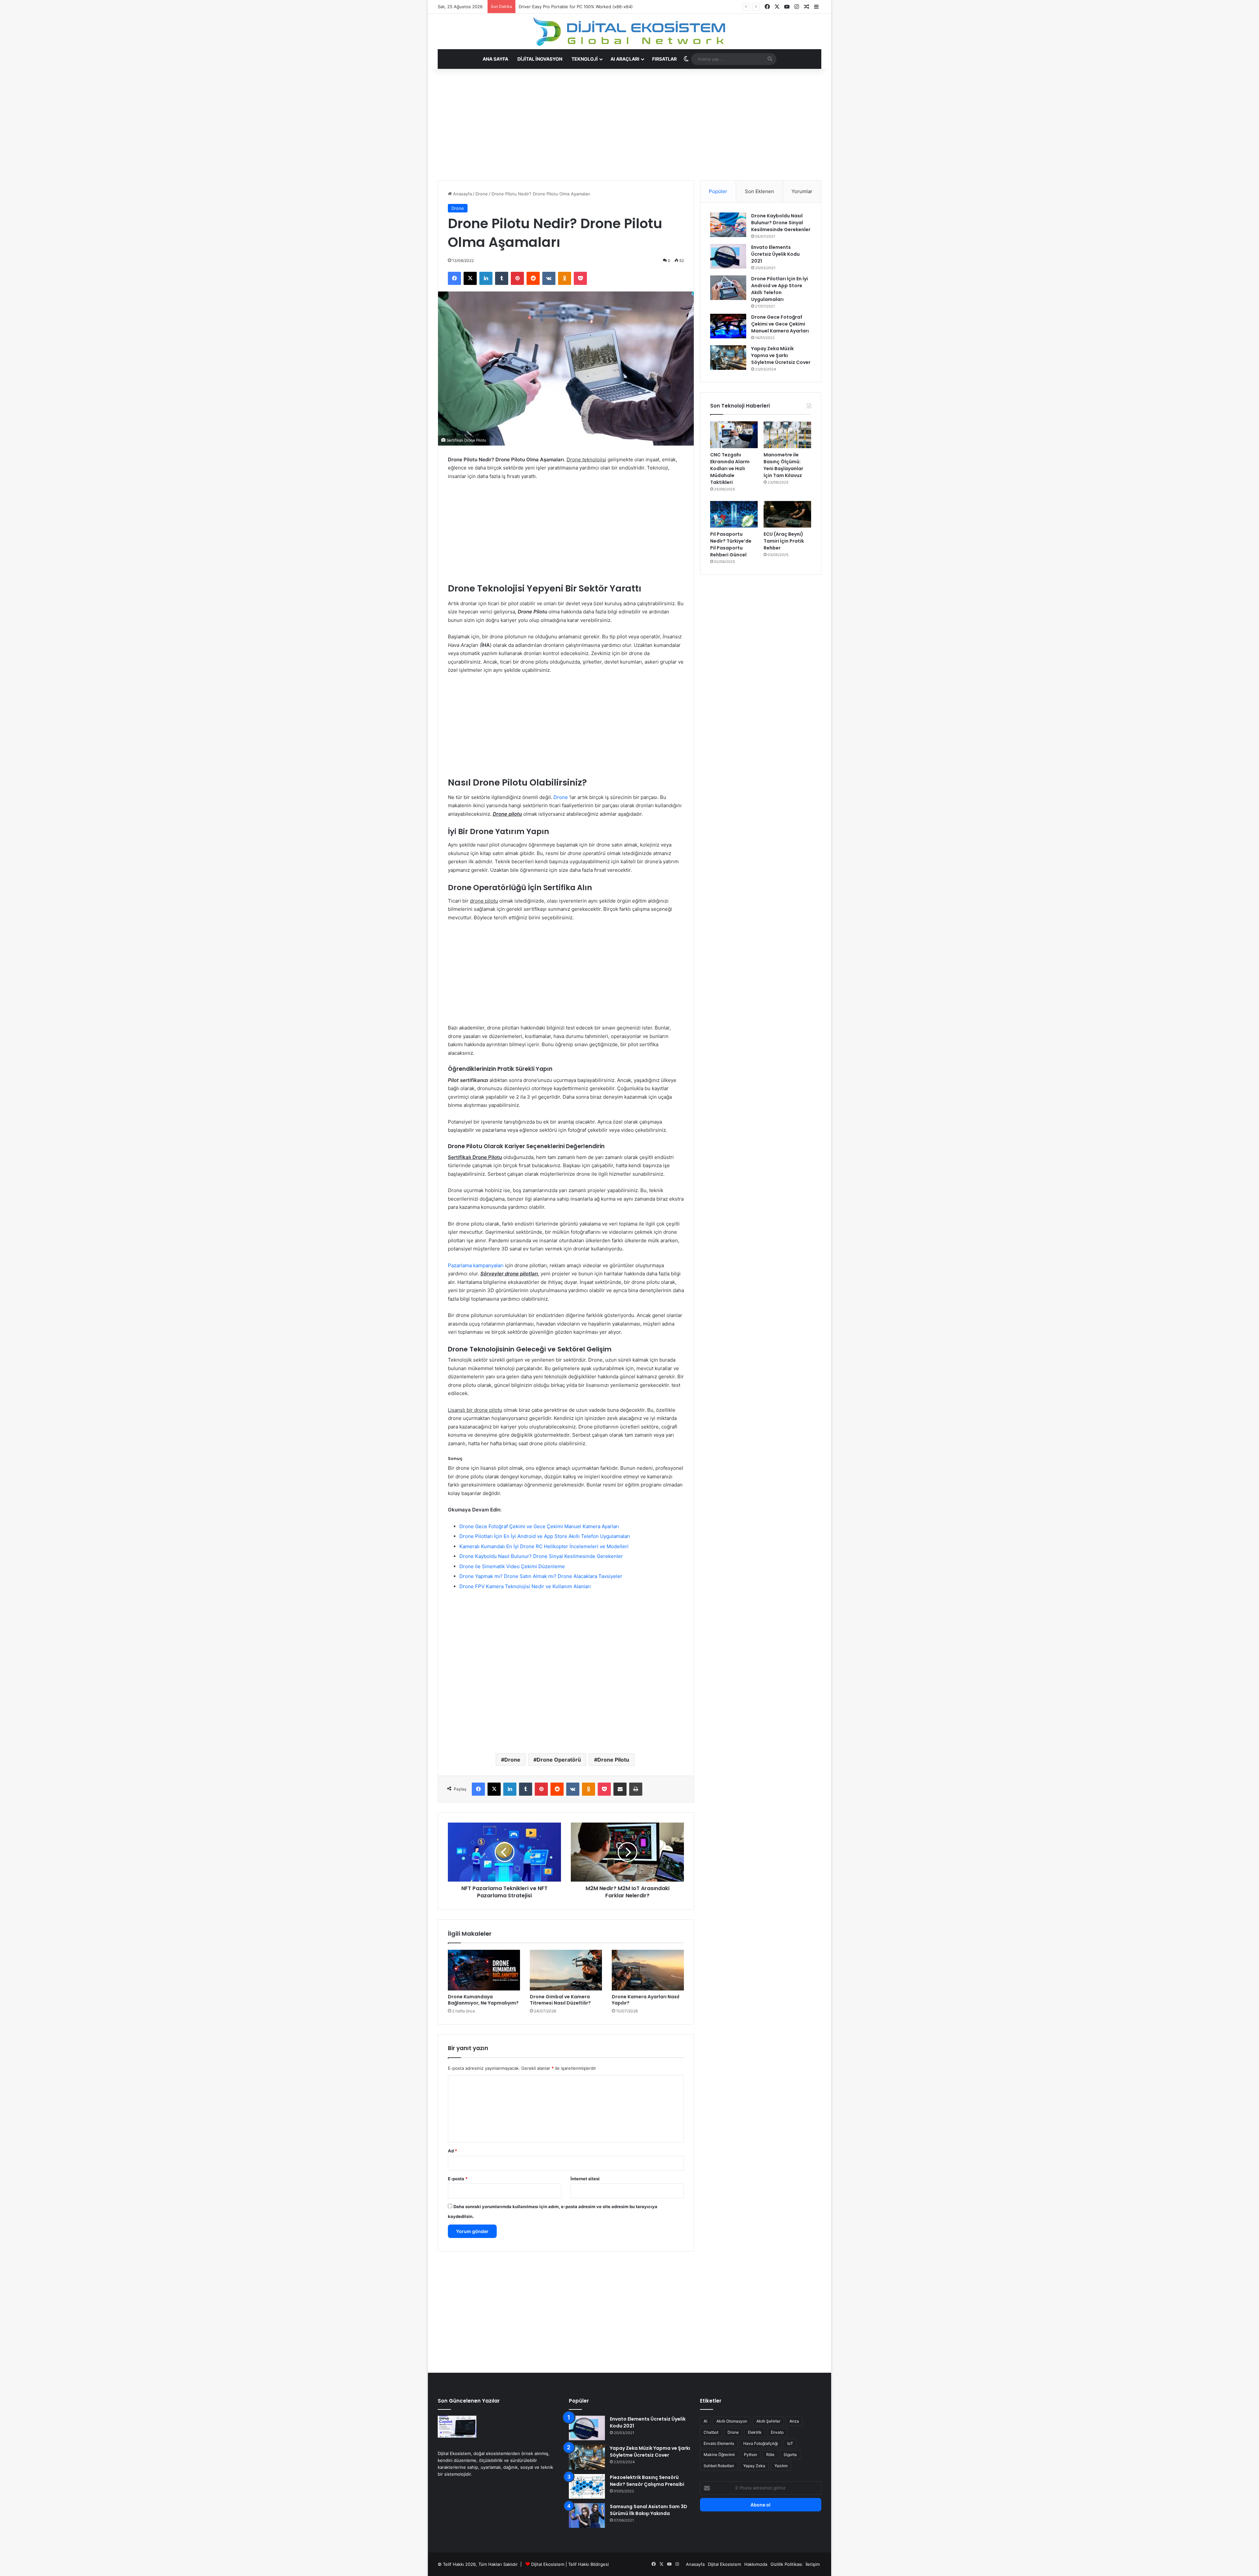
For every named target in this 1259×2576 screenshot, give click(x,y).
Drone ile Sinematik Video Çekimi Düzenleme (512, 1566)
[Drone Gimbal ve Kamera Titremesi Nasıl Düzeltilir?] (566, 1970)
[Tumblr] (502, 278)
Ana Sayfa (495, 59)
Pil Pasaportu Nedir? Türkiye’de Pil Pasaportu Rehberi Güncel (731, 544)
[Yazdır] (636, 1789)
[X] (470, 278)
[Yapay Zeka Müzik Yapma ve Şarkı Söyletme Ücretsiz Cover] (728, 358)
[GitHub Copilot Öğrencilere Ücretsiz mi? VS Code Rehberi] (457, 2427)
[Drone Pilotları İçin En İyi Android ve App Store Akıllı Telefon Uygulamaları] (728, 288)
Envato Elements (719, 2443)
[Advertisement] (566, 125)
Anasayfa (462, 194)
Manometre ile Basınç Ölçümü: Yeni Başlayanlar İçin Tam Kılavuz (783, 465)
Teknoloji (585, 59)
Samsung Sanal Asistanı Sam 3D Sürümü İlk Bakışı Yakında (649, 2510)
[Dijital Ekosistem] (630, 31)
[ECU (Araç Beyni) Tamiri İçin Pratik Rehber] (787, 514)
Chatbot (711, 2432)
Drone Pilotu (613, 1760)
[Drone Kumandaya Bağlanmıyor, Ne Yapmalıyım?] (484, 1970)
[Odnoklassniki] (565, 278)
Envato (777, 2432)
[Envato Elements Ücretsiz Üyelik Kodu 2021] (728, 256)
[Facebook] (454, 278)
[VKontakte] (549, 278)
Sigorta (790, 2455)
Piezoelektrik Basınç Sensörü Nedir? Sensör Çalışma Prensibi (647, 2481)
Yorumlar (802, 191)
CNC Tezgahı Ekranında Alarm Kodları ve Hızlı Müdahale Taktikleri (730, 469)
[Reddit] (533, 278)
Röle (770, 2455)
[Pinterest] (517, 278)
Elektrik (755, 2432)
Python (750, 2455)
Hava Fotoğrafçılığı (761, 2443)
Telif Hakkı (579, 2564)
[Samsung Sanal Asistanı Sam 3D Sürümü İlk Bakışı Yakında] (587, 2516)
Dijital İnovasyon (540, 59)
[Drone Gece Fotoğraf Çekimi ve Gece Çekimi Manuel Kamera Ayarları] (728, 326)
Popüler (718, 191)
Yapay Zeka (754, 2466)
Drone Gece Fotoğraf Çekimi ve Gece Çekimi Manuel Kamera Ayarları (539, 1526)
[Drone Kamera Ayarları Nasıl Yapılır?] (648, 1970)
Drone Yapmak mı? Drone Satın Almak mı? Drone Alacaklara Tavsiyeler (541, 1576)
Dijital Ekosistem (548, 2564)
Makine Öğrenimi (719, 2455)
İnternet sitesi (585, 2179)
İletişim (813, 2564)
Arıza (794, 2421)
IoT (790, 2443)
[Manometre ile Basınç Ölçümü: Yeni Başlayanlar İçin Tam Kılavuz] (787, 435)
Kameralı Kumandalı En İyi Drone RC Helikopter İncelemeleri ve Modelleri (544, 1546)
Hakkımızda (756, 2564)
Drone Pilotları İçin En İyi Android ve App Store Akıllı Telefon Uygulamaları (545, 1536)
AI (705, 2421)
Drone (482, 194)
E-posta (458, 2179)
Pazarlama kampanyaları (476, 1265)
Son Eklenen (759, 191)
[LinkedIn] (486, 278)
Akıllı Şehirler (768, 2421)
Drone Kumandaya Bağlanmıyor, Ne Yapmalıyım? (483, 2000)
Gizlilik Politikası (786, 2564)
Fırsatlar (664, 59)
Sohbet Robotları (719, 2466)
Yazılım (781, 2466)
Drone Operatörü (559, 1760)
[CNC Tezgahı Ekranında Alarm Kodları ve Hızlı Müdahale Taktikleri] (734, 435)
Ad (452, 2151)
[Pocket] (580, 278)
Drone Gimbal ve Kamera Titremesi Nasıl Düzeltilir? (560, 2000)
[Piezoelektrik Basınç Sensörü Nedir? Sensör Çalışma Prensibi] (587, 2486)
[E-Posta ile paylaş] (620, 1789)
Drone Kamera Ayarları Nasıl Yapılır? (646, 2000)
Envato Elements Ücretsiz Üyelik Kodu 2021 (775, 254)
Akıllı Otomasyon (732, 2421)
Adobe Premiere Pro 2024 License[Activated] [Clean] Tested (581, 7)
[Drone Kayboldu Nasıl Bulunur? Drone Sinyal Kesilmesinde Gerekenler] (728, 225)
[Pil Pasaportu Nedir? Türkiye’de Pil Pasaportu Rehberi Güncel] (734, 514)
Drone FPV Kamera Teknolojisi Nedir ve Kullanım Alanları (525, 1586)
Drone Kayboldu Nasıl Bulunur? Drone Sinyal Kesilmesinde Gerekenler (541, 1556)
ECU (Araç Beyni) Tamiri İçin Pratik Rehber (784, 541)
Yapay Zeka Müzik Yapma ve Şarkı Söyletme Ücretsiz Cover (781, 355)
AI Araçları (625, 59)
